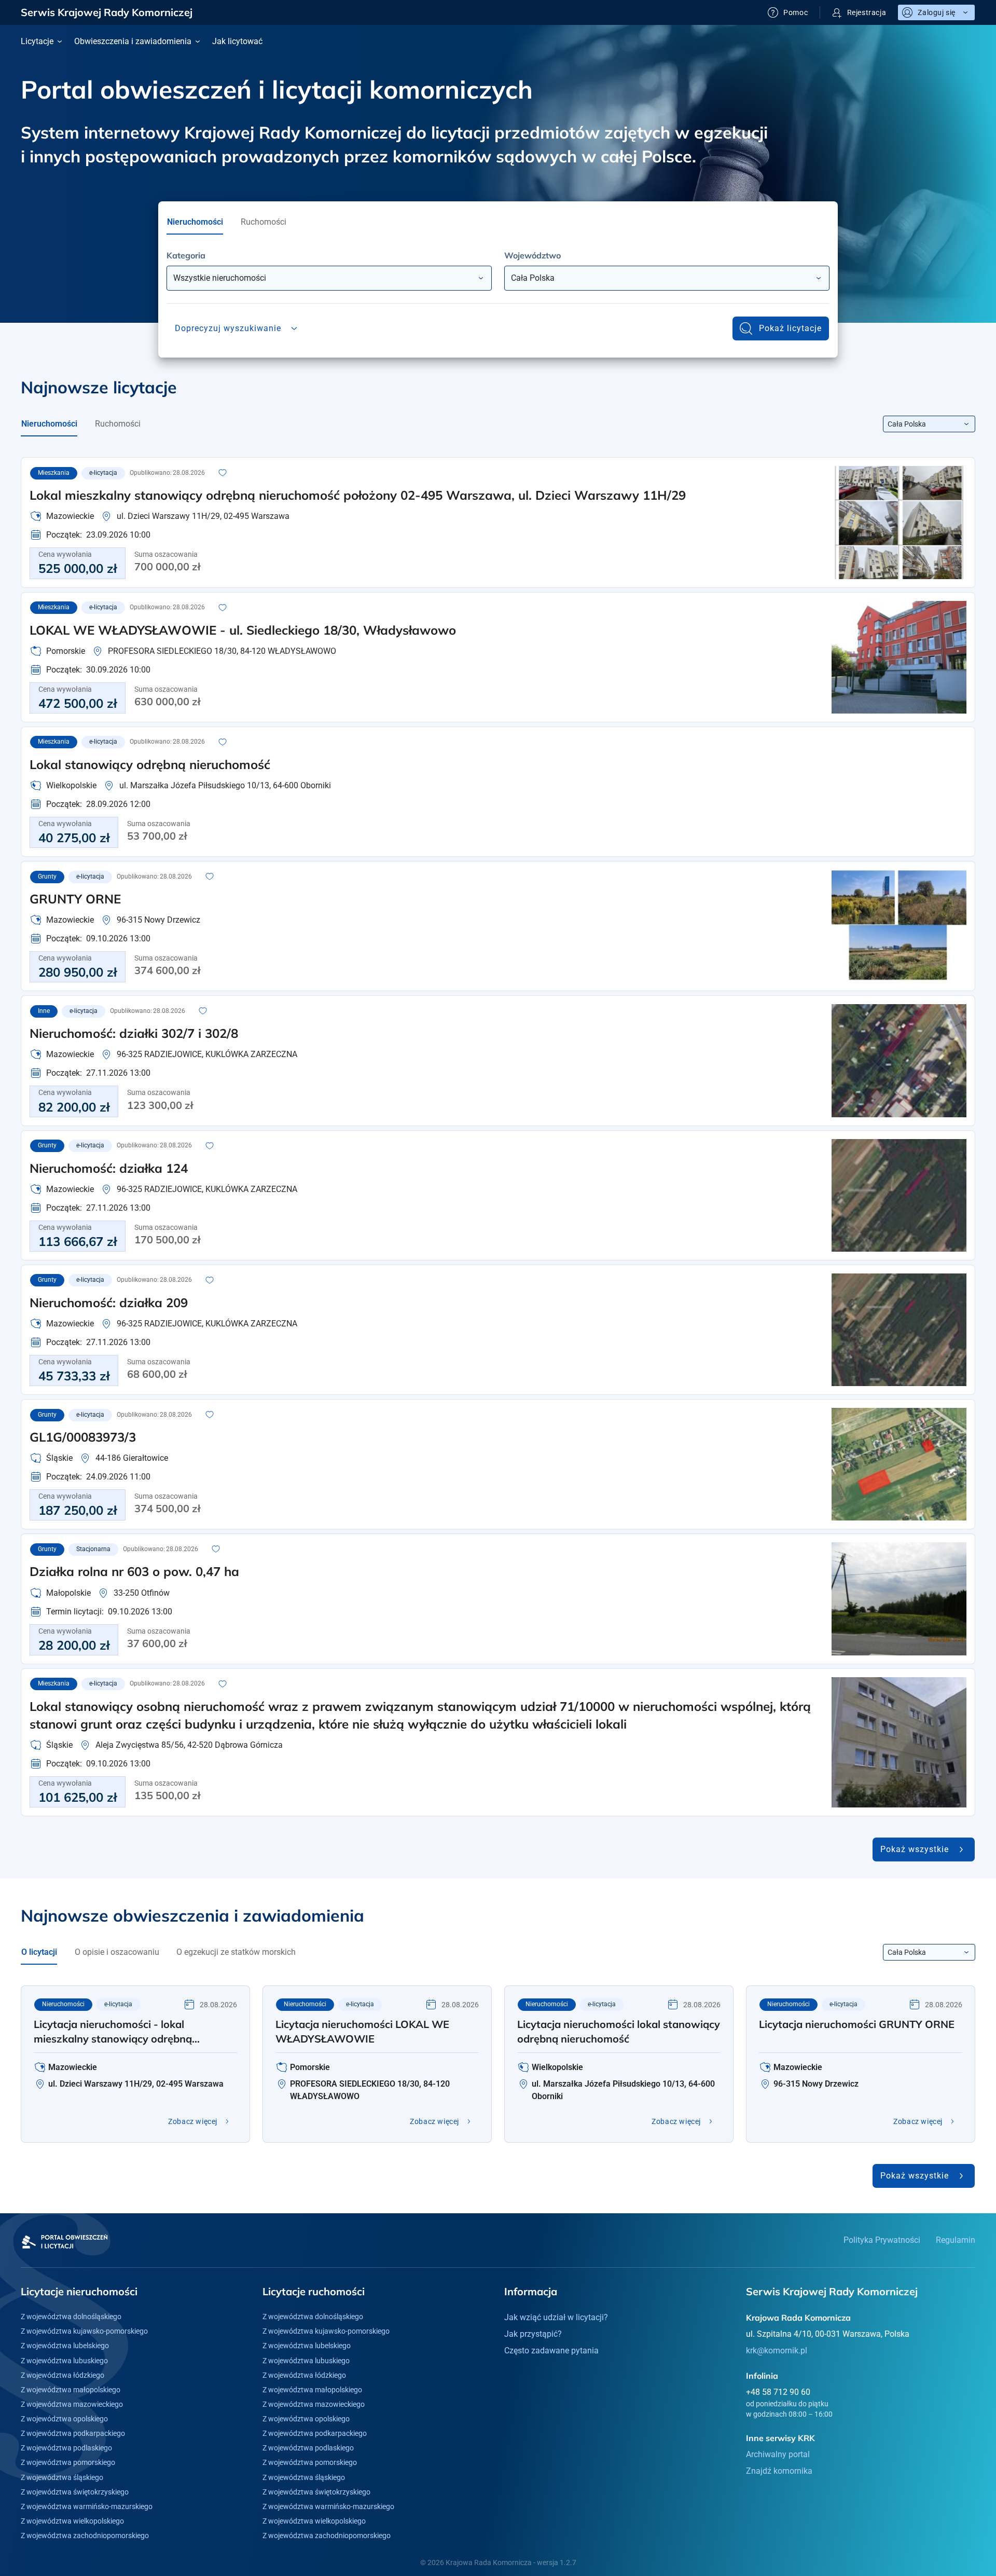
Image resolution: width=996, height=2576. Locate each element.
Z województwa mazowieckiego (72, 2404)
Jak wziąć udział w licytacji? (556, 2317)
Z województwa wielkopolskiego (72, 2521)
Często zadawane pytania (551, 2351)
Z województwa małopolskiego (71, 2390)
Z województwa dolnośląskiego (71, 2317)
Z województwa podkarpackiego (73, 2433)
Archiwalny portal (778, 2454)
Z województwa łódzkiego (63, 2375)
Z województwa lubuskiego (64, 2361)
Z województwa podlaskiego (66, 2448)
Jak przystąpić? (533, 2334)
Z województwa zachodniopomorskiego (85, 2536)
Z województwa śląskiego (62, 2477)
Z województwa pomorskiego (68, 2462)
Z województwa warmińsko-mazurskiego (87, 2506)
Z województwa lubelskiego (65, 2346)
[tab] (195, 222)
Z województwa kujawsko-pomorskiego (84, 2331)
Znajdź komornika (779, 2471)
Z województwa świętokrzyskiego (75, 2492)
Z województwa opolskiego (64, 2419)
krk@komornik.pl (777, 2351)
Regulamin (956, 2240)
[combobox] (329, 278)
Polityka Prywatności (882, 2240)
